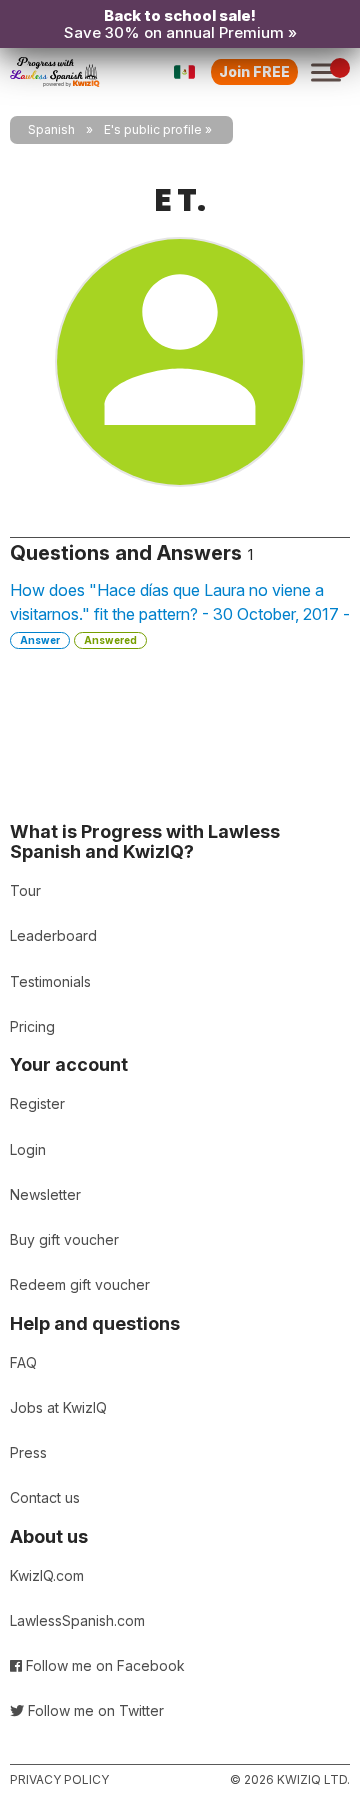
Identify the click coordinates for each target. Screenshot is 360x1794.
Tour (25, 890)
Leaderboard (53, 935)
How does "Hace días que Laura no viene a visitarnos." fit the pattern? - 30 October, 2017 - (180, 613)
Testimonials (50, 981)
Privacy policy (59, 1779)
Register (37, 1103)
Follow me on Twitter (94, 1710)
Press (28, 1452)
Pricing (32, 1026)
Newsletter (45, 1194)
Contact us (45, 1497)
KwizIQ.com (47, 1575)
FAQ (23, 1362)
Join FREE (254, 71)
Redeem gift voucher (80, 1284)
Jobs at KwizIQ (58, 1407)
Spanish (51, 129)
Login (28, 1149)
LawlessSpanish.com (77, 1620)
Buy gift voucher (64, 1239)
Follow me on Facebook (103, 1665)
